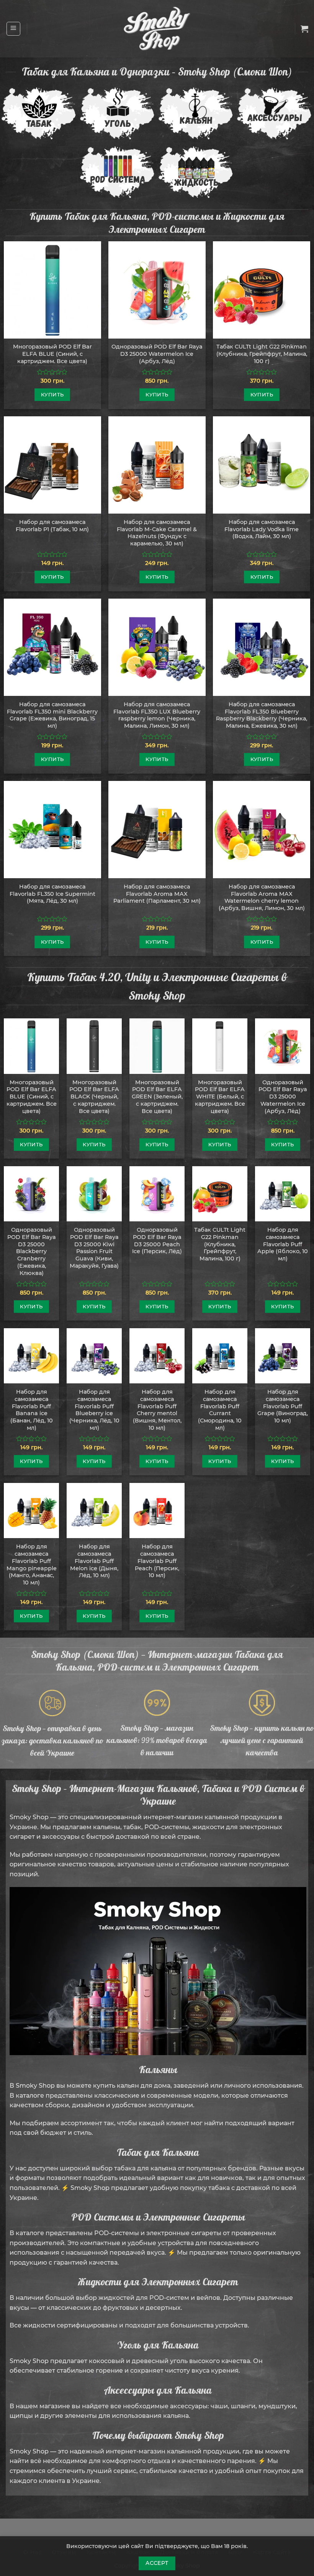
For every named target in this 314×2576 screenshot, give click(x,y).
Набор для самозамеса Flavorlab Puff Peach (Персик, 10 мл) (157, 1561)
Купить (52, 394)
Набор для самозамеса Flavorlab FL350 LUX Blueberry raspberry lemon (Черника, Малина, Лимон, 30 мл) (157, 715)
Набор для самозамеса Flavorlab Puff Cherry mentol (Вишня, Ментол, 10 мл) (157, 1410)
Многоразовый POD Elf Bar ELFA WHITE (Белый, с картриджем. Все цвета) (220, 1097)
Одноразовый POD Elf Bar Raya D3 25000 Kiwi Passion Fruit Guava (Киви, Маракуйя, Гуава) (94, 1248)
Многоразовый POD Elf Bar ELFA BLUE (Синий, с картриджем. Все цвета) (52, 354)
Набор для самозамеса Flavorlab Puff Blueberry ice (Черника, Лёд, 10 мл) (94, 1410)
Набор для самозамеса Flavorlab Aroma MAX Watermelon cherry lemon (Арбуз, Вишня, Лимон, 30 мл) (262, 897)
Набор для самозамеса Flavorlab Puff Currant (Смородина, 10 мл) (220, 1410)
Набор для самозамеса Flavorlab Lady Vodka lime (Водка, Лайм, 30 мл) (262, 529)
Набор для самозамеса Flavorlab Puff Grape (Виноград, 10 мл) (283, 1406)
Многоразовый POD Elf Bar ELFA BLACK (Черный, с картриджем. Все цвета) (94, 1097)
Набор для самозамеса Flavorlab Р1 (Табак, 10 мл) (52, 526)
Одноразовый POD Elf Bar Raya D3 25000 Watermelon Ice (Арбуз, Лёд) (157, 354)
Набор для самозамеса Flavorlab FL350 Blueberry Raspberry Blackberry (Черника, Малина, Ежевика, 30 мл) (262, 715)
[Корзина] (304, 29)
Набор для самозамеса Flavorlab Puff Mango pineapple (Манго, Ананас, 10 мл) (32, 1565)
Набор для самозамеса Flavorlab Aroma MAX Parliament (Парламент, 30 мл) (157, 894)
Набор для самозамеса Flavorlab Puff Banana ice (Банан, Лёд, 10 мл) (32, 1410)
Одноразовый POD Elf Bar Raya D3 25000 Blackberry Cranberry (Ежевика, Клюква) (32, 1251)
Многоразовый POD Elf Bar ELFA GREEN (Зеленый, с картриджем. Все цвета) (157, 1097)
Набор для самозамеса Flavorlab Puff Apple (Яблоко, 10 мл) (283, 1244)
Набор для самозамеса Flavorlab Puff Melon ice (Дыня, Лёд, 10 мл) (94, 1561)
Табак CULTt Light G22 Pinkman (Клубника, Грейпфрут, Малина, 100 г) (262, 354)
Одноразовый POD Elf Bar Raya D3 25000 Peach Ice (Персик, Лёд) (157, 1241)
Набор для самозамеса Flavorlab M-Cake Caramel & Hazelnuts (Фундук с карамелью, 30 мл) (157, 533)
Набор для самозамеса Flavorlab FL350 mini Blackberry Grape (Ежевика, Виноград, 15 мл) (52, 715)
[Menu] (14, 29)
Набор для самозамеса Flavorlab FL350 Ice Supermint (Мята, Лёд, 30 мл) (52, 894)
